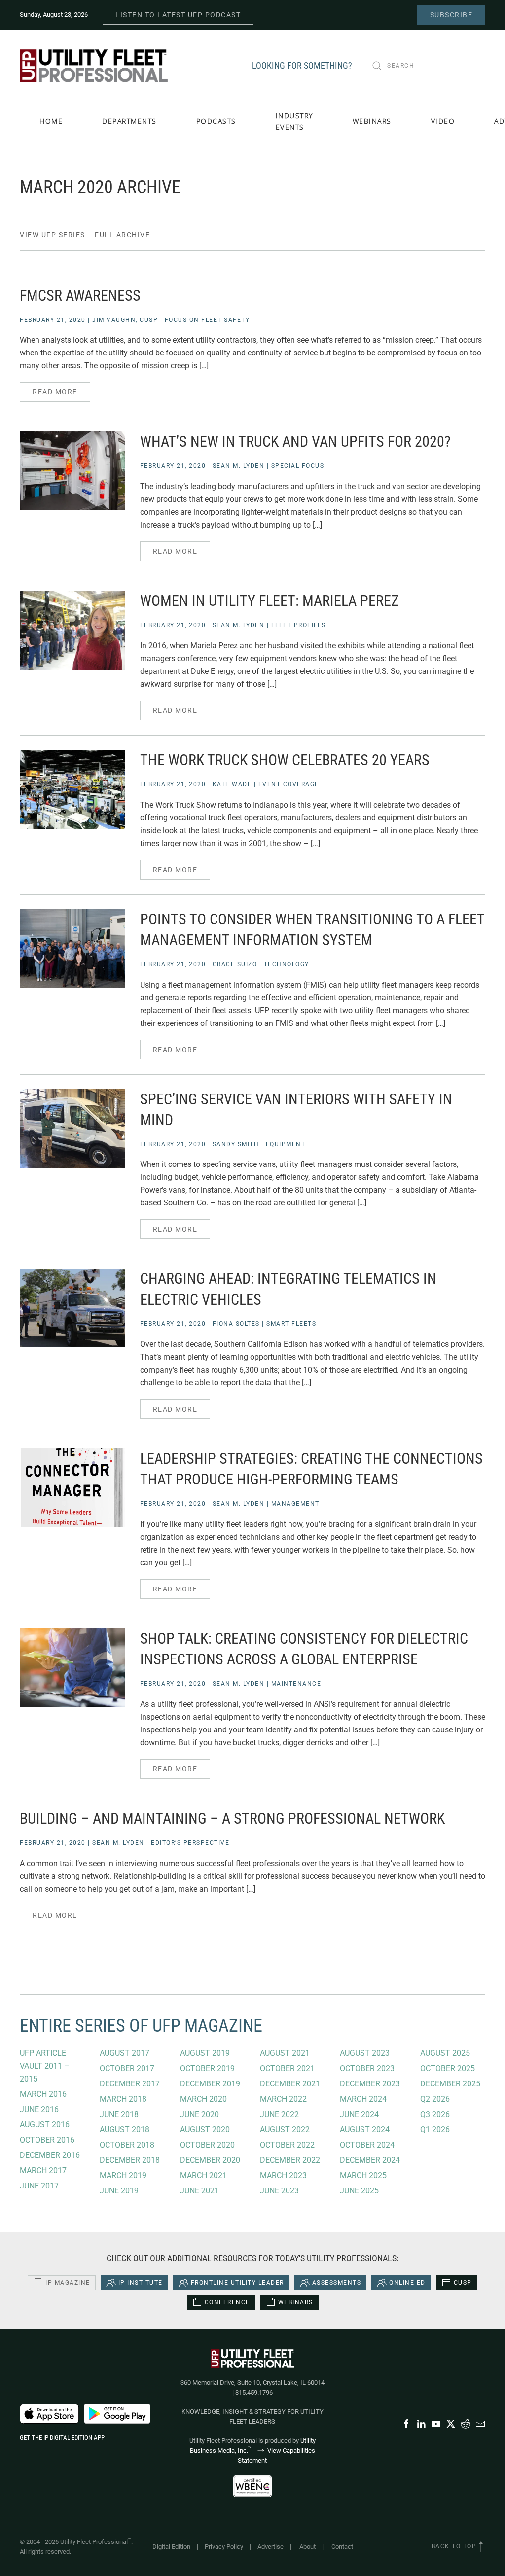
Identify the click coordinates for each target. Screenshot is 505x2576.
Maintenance (296, 1684)
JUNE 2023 (279, 2191)
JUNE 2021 (199, 2191)
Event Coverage (289, 784)
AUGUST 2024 (365, 2130)
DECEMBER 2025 (450, 2084)
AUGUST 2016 (45, 2125)
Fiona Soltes (236, 1324)
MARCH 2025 (363, 2175)
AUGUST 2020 (205, 2130)
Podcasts (216, 121)
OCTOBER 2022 (287, 2145)
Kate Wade (232, 784)
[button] (481, 2547)
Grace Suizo (235, 964)
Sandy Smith (236, 1144)
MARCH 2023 (283, 2175)
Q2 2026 (435, 2099)
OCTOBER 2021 (287, 2068)
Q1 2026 (435, 2130)
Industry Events (294, 121)
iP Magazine (68, 2283)
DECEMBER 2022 (290, 2160)
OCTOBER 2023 (367, 2068)
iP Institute (141, 2283)
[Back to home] (94, 66)
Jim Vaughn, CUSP (125, 320)
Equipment (286, 1144)
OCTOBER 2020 (207, 2145)
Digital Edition (171, 2547)
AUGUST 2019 (205, 2053)
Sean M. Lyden (239, 466)
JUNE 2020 (199, 2114)
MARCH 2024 (363, 2099)
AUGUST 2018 (125, 2130)
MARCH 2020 (203, 2099)
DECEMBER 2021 (290, 2084)
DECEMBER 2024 (370, 2160)
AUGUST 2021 (285, 2053)
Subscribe (451, 15)
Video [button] (443, 121)
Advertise (271, 2547)
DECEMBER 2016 (50, 2155)
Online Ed (407, 2283)
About (307, 2547)
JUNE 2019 (119, 2191)
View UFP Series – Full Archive (85, 235)
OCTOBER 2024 (367, 2145)
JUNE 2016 (39, 2109)
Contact (342, 2547)
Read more (55, 392)
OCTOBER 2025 (448, 2068)
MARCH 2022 (283, 2099)
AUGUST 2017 (125, 2053)
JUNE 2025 (359, 2191)
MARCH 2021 (203, 2175)
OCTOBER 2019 (207, 2068)
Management (295, 1504)
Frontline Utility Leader (237, 2283)
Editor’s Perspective (190, 1843)
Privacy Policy (224, 2547)
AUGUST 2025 (445, 2053)
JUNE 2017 (39, 2186)
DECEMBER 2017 (130, 2084)
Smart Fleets (291, 1324)
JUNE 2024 (359, 2114)
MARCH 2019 (123, 2175)
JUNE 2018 (119, 2114)
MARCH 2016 (43, 2094)
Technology (287, 964)
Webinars (372, 121)
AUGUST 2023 (365, 2053)
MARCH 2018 (123, 2099)
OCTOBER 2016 (47, 2140)
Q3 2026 (435, 2114)
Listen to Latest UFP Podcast (178, 15)
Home (51, 121)
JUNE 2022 (279, 2114)
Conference (227, 2302)
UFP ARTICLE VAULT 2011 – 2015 (45, 2066)
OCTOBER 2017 (127, 2068)
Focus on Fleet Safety (207, 320)
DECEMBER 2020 (210, 2160)
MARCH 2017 (43, 2170)
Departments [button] (129, 121)
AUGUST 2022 (285, 2130)
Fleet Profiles (299, 625)
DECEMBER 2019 (210, 2084)
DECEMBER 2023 (370, 2084)
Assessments (337, 2283)
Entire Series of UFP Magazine (141, 2026)
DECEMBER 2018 (130, 2160)
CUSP (463, 2283)
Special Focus (298, 466)
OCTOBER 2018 (127, 2145)
